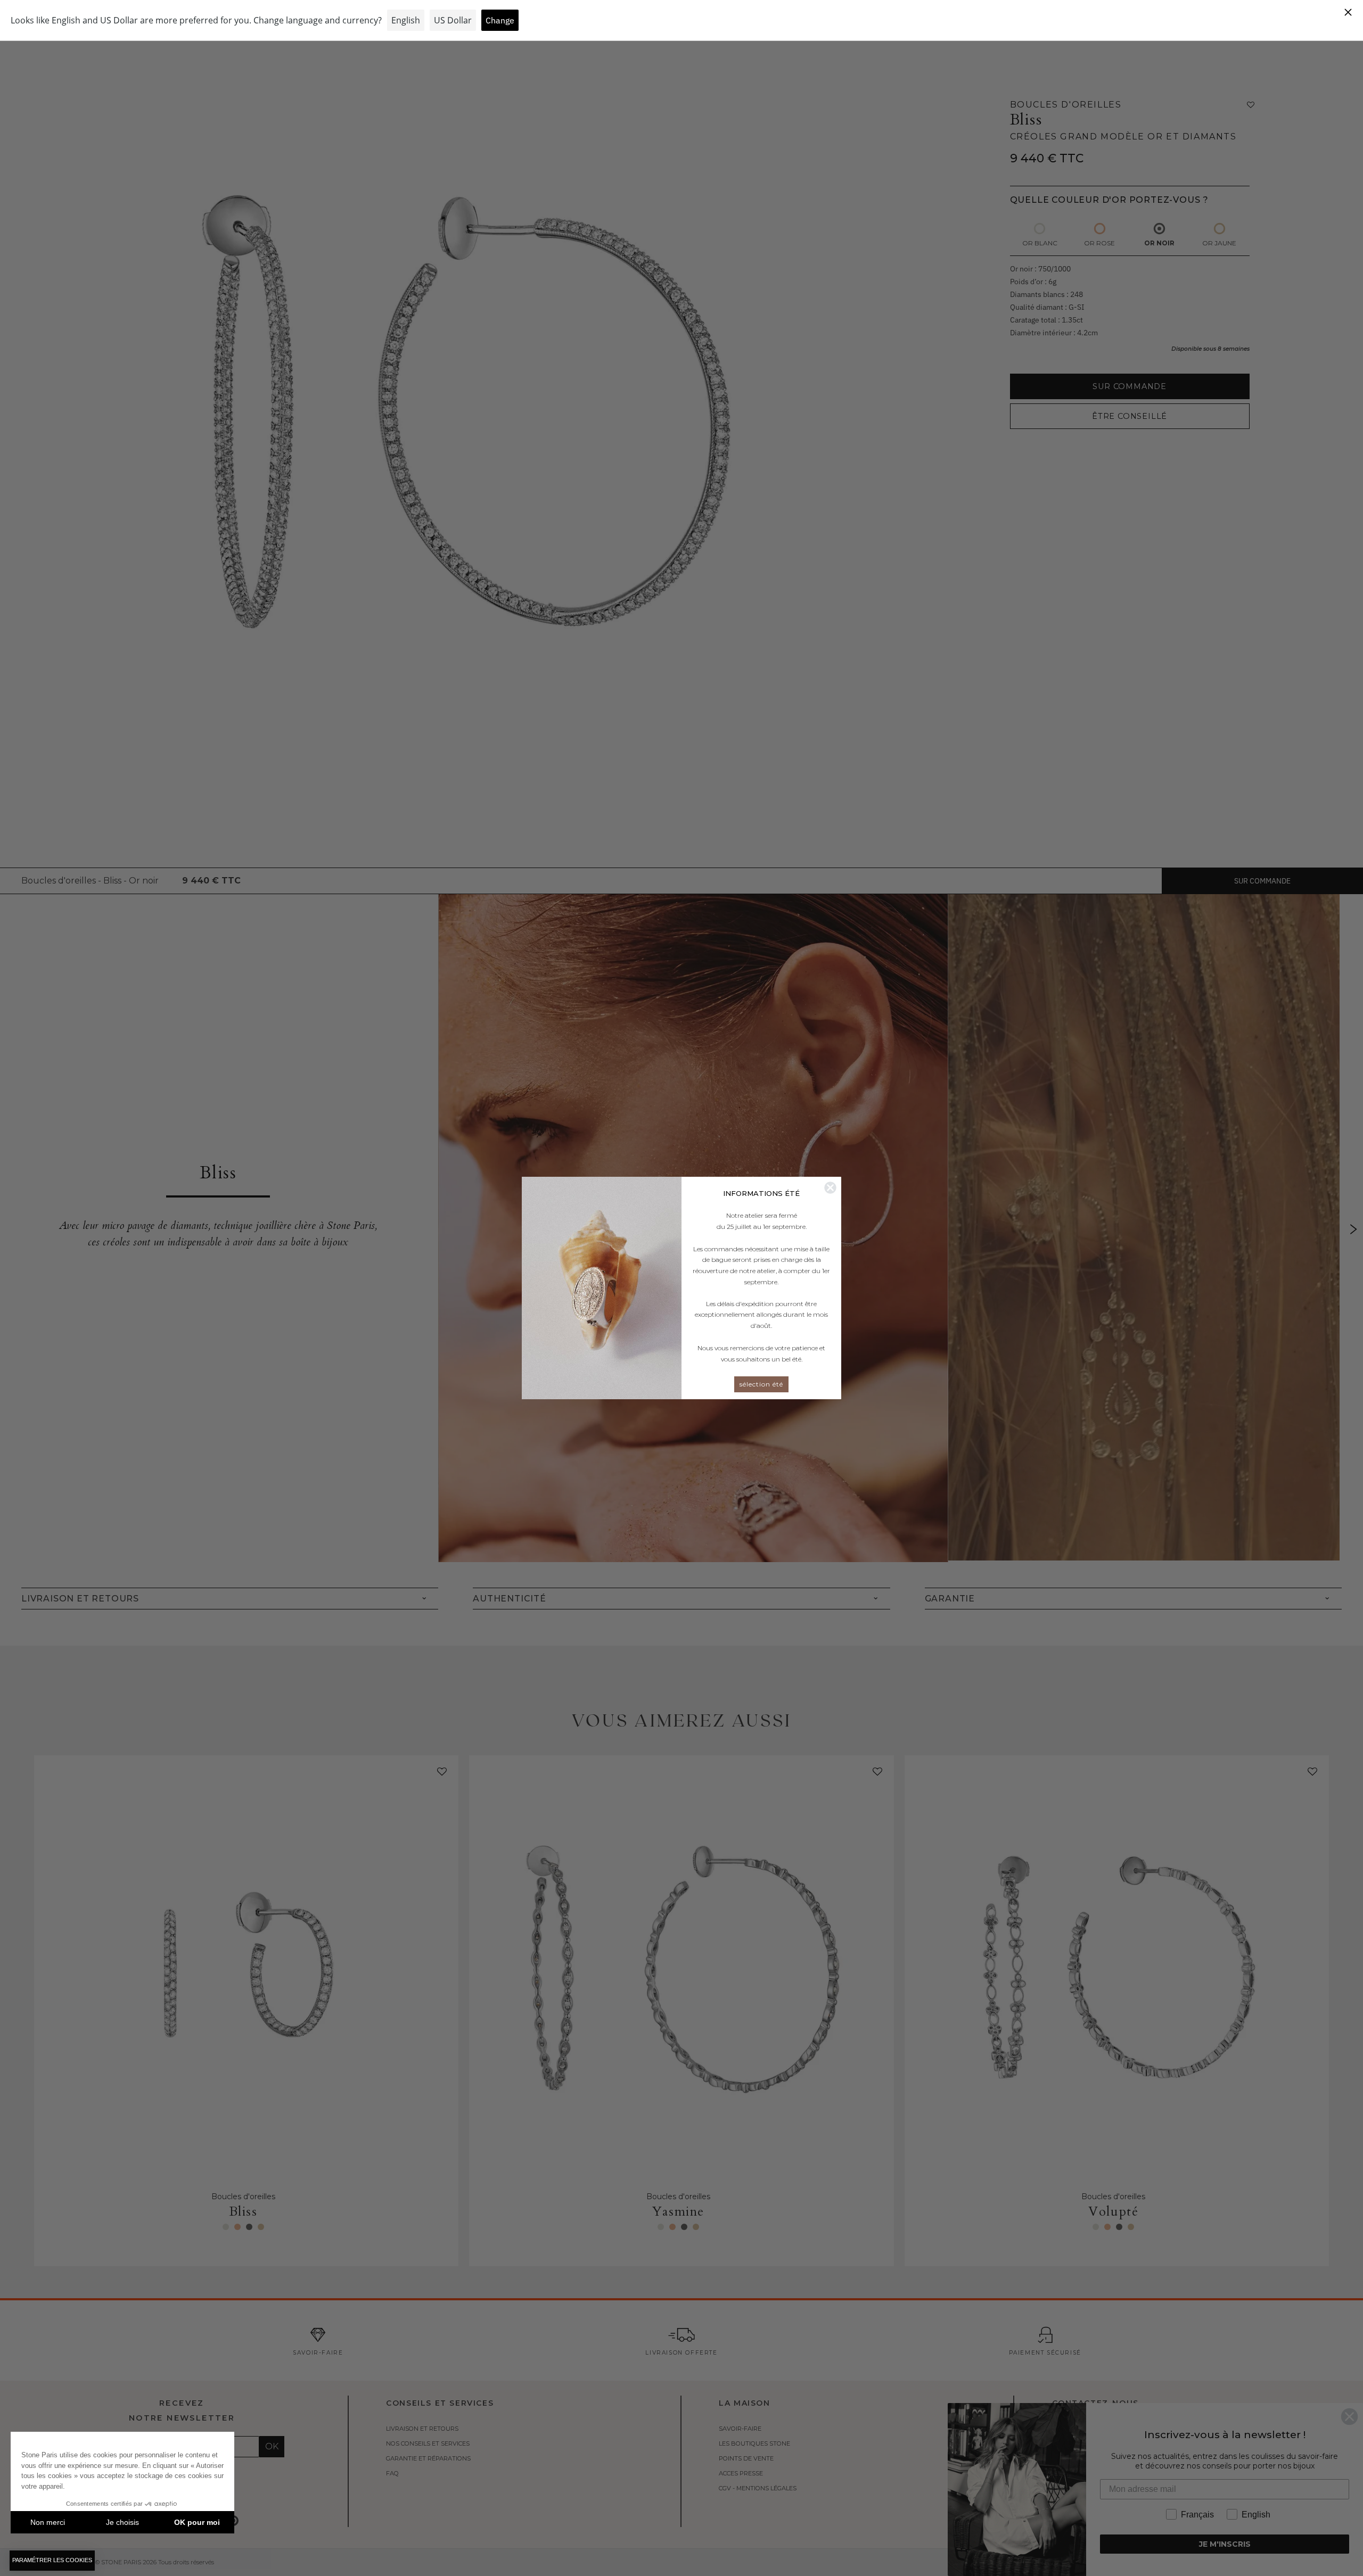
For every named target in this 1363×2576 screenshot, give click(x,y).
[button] (52, 2561)
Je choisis (122, 2522)
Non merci (48, 2522)
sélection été (761, 1384)
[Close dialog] (830, 1188)
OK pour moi (197, 2522)
